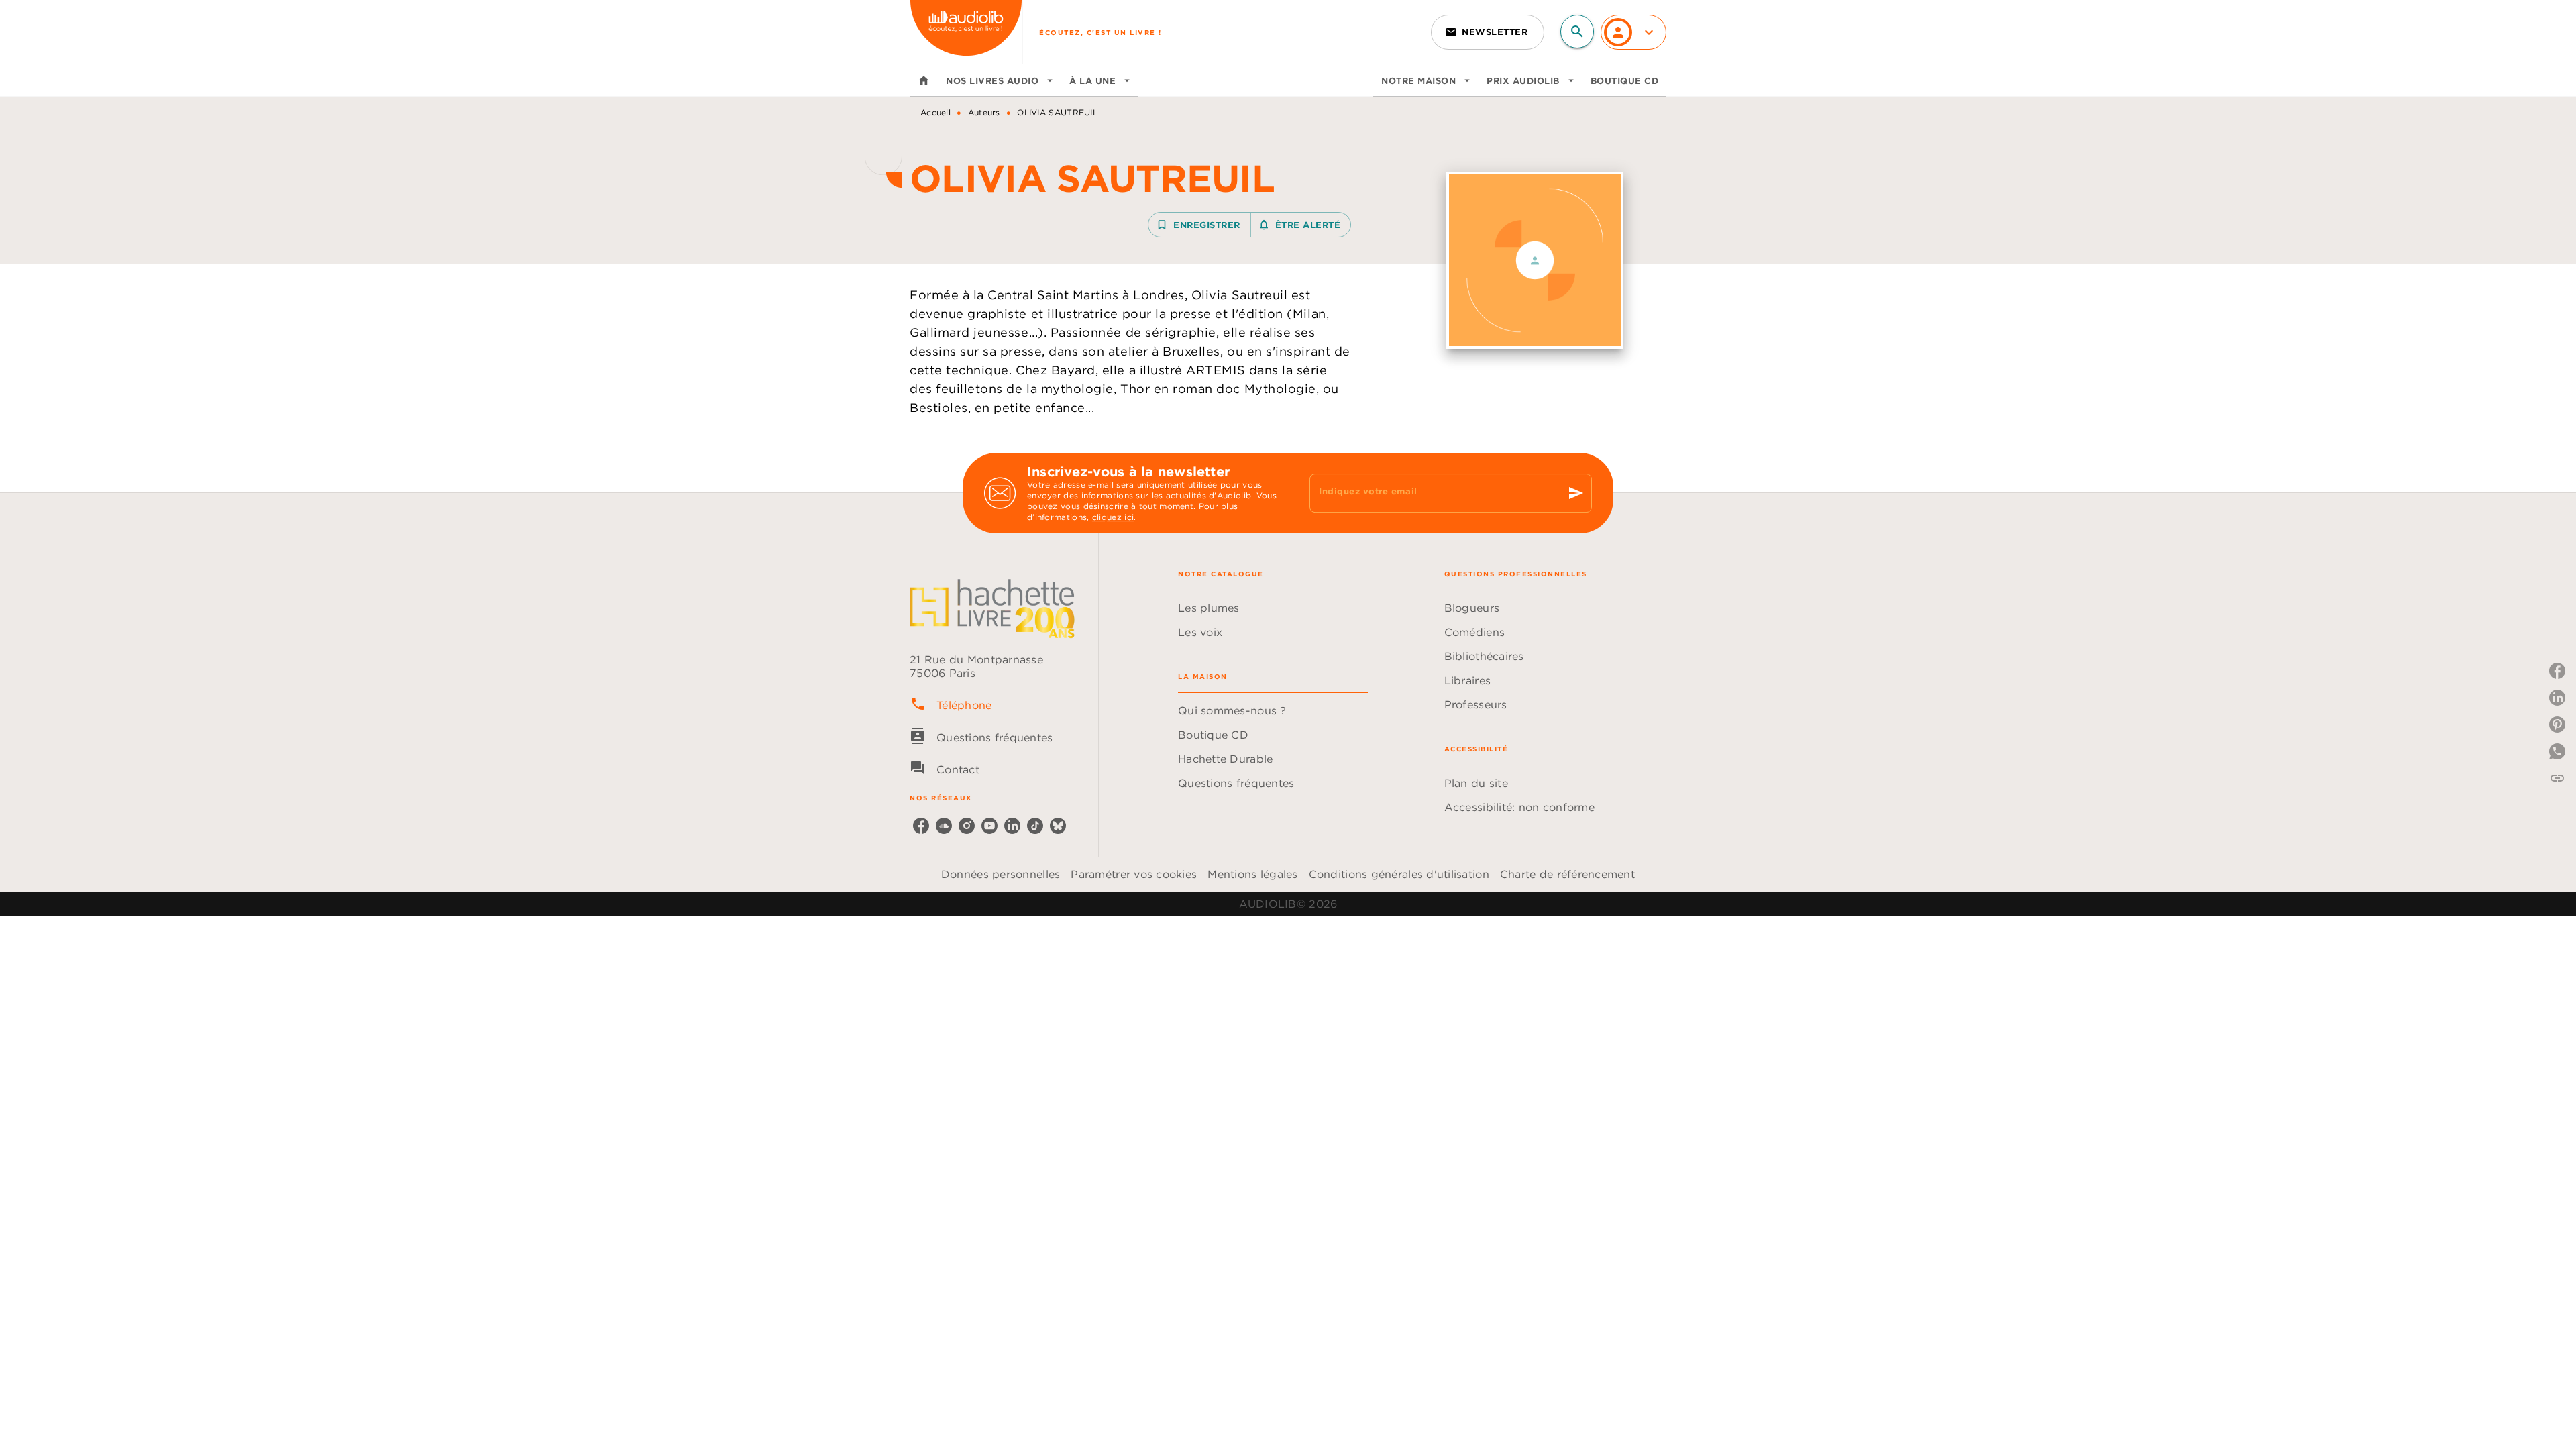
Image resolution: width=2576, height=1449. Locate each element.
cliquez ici (1113, 517)
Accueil (935, 112)
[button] (1488, 32)
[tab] (924, 80)
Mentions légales (1252, 874)
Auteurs (984, 112)
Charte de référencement (1567, 874)
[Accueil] (966, 32)
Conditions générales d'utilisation (1399, 874)
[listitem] (921, 826)
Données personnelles (1001, 874)
